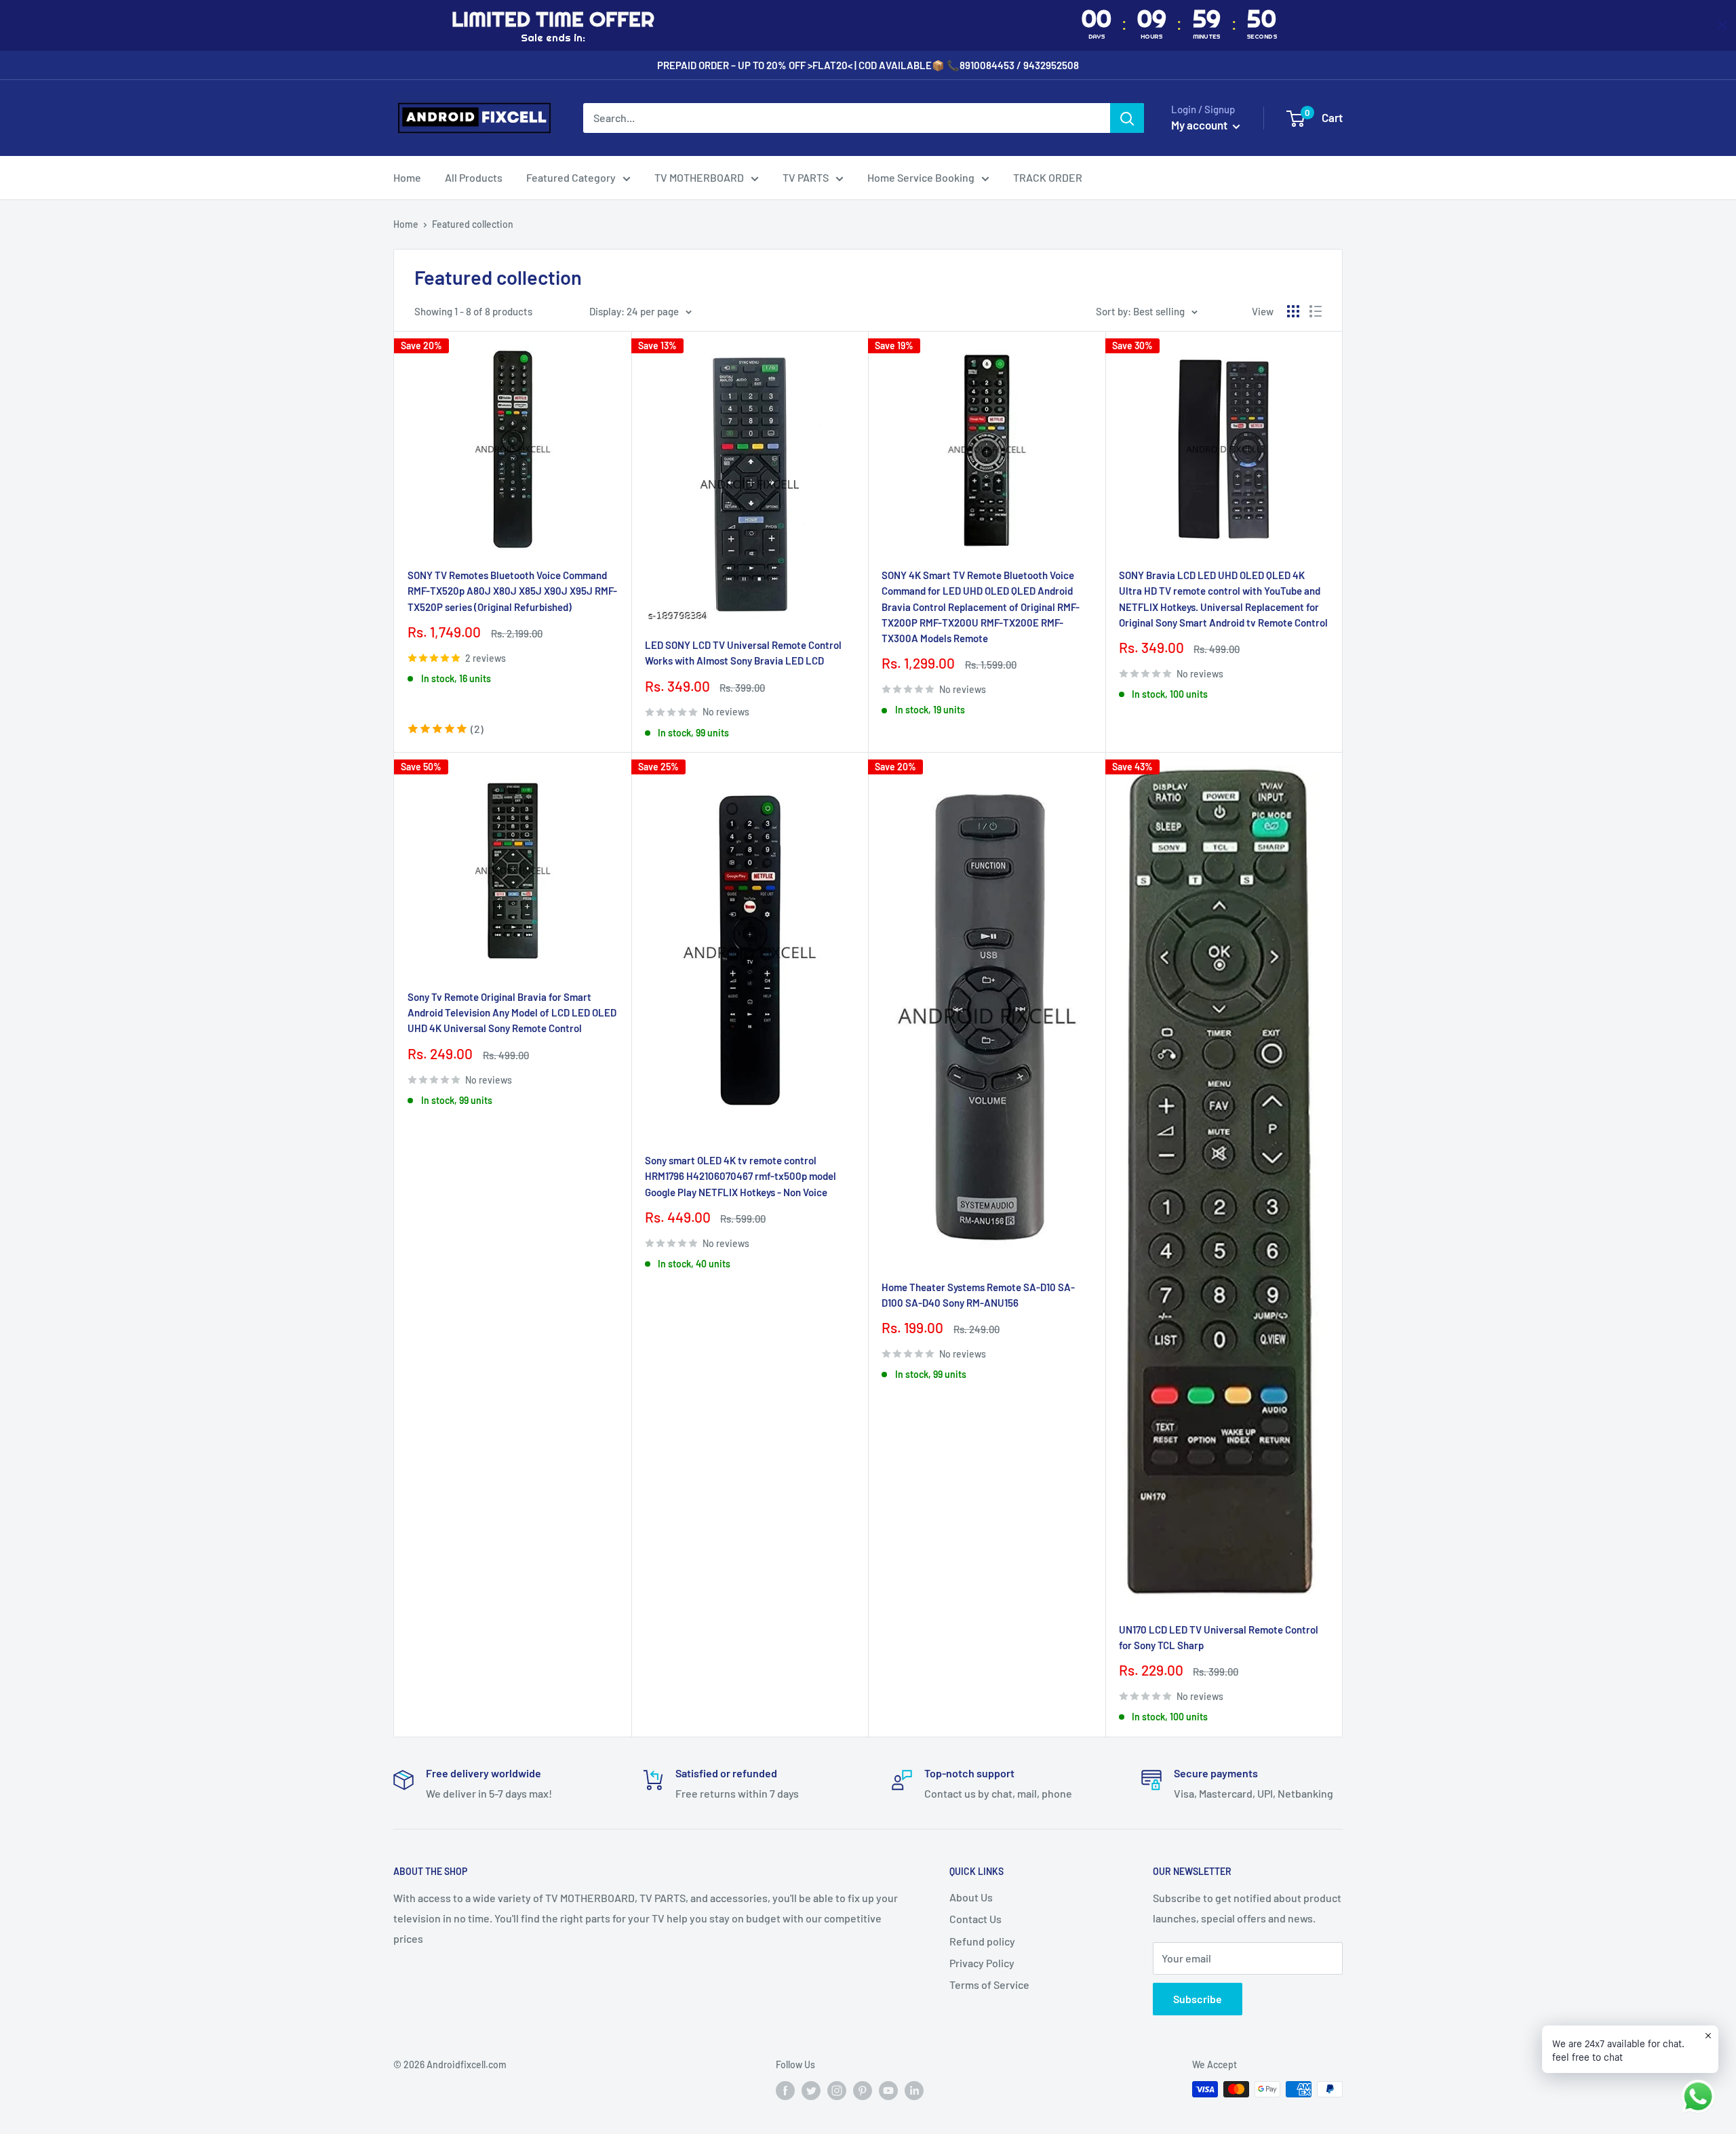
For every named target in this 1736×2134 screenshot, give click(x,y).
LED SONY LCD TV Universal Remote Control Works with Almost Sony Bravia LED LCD (743, 653)
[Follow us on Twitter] (811, 2091)
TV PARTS (806, 177)
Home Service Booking (921, 177)
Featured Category (571, 177)
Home (407, 177)
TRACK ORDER (1048, 177)
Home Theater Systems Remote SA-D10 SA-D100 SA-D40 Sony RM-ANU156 (978, 1295)
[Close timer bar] (1722, 25)
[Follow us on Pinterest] (863, 2091)
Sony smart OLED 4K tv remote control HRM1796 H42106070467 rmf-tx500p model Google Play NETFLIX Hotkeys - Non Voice (741, 1176)
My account (1200, 125)
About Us (971, 1897)
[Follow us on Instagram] (837, 2091)
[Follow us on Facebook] (785, 2091)
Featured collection (473, 224)
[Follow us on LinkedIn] (914, 2091)
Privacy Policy (982, 1963)
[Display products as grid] (1293, 311)
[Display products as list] (1316, 311)
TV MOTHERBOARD (699, 177)
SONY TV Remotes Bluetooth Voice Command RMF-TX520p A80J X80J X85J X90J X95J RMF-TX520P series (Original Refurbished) (512, 591)
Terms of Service (989, 1984)
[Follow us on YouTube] (888, 2091)
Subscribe (1198, 1999)
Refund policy (982, 1941)
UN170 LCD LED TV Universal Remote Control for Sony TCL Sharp (1219, 1637)
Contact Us (975, 1919)
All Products (474, 177)
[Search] (1127, 118)
